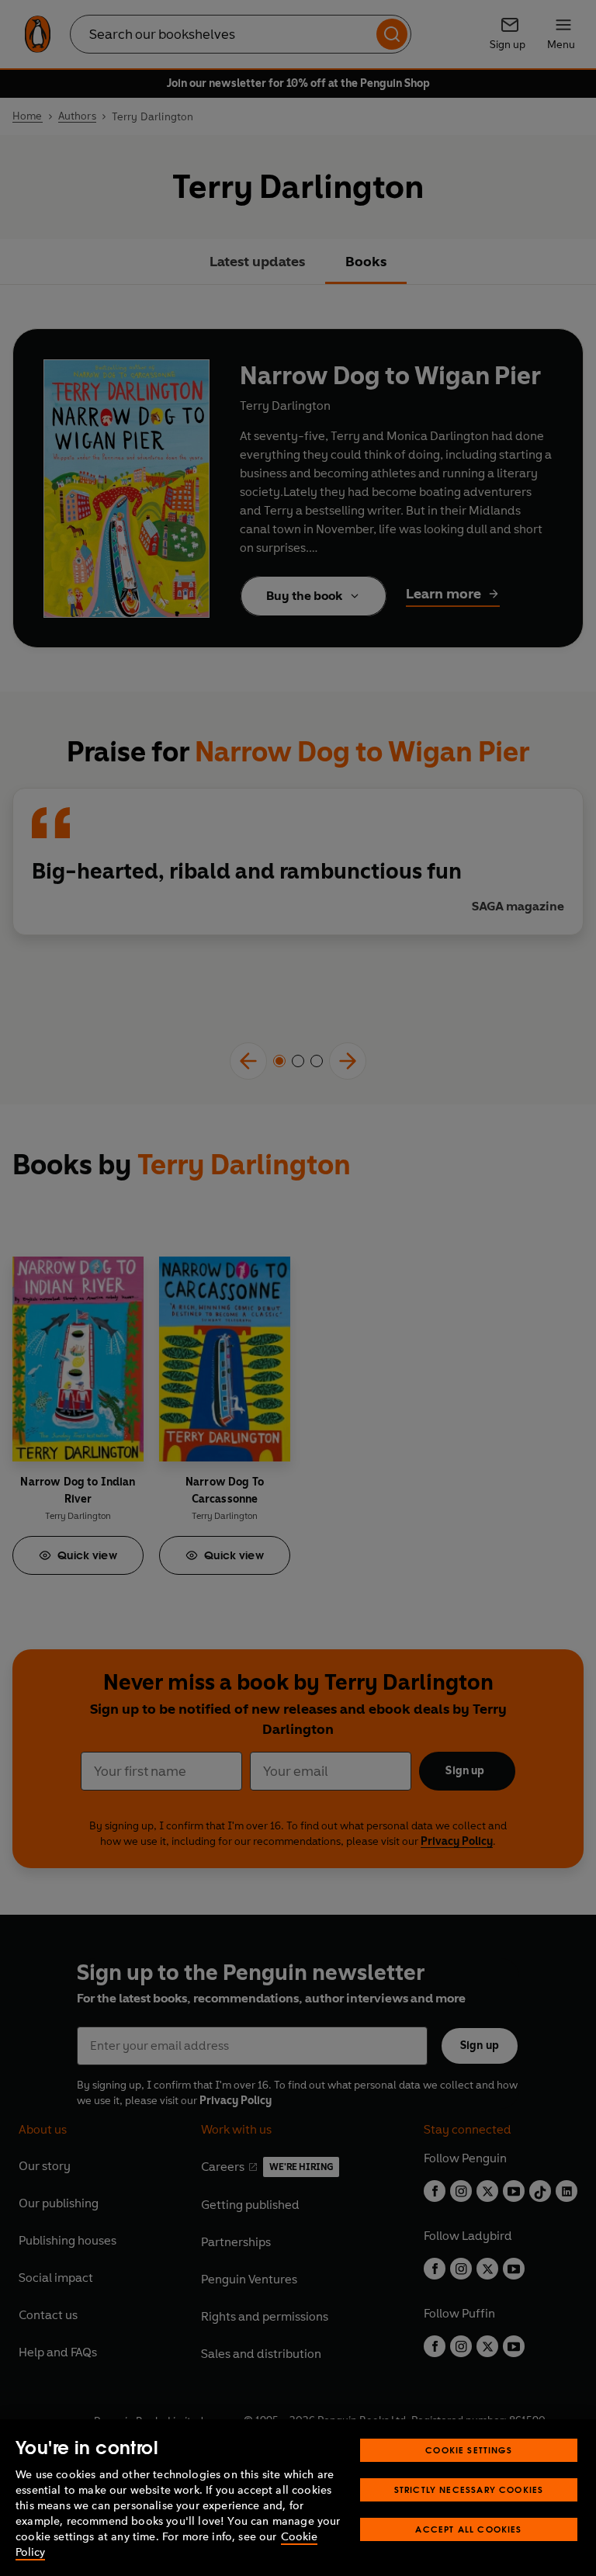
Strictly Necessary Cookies (469, 2489)
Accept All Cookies (468, 2529)
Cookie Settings (469, 2450)
